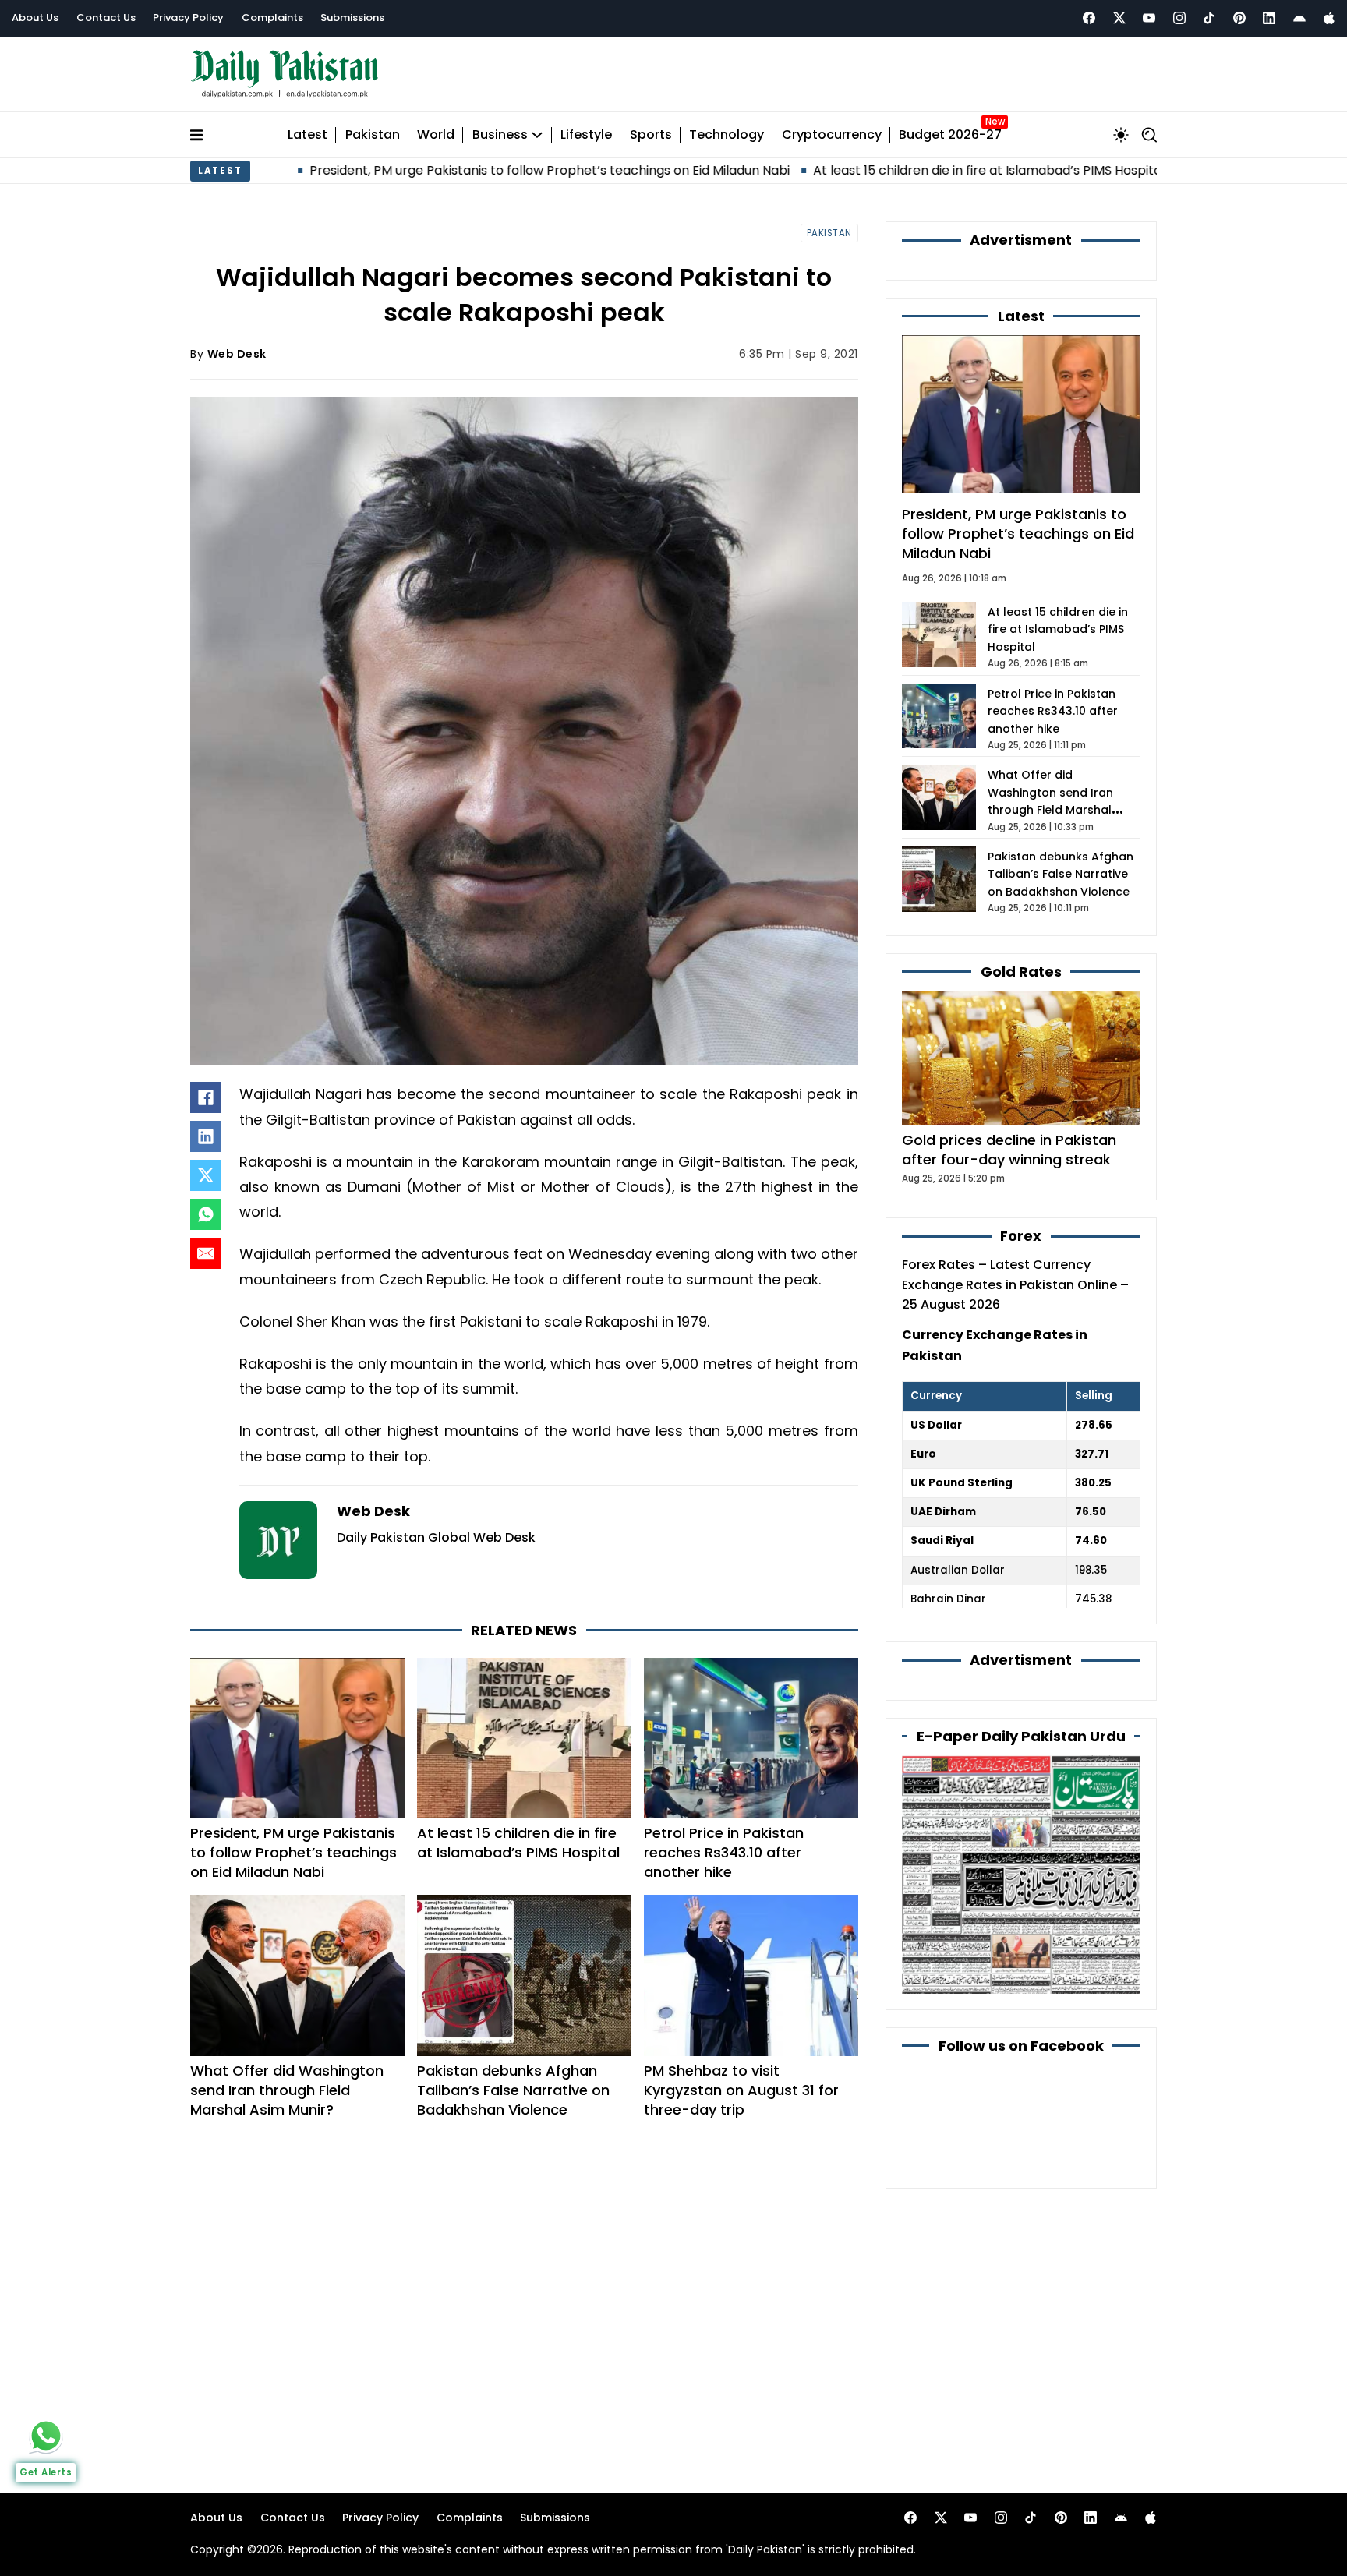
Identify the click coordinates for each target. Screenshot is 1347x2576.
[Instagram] (1179, 18)
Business (500, 135)
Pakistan (373, 135)
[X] (206, 1175)
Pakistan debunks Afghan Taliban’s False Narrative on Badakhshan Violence (513, 2090)
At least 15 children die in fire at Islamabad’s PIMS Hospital (866, 170)
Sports (651, 135)
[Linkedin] (1269, 18)
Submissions (352, 18)
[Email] (206, 1253)
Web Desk (237, 354)
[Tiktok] (1209, 18)
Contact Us (106, 18)
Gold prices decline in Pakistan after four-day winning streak (1009, 1150)
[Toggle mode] (1121, 135)
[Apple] (1329, 18)
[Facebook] (1089, 18)
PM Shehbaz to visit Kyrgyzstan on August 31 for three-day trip (741, 2090)
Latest (308, 135)
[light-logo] (288, 74)
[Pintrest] (1239, 18)
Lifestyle (586, 135)
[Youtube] (1149, 18)
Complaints (272, 18)
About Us (35, 18)
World (436, 135)
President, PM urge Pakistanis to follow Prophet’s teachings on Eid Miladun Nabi (426, 170)
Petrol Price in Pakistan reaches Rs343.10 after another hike (724, 1852)
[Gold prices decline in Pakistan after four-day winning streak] (1021, 1057)
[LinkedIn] (206, 1136)
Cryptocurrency (832, 135)
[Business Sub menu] (537, 135)
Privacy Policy (188, 18)
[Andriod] (1299, 18)
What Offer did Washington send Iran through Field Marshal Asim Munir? (287, 2090)
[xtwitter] (1119, 18)
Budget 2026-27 (950, 135)
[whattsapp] (46, 2436)
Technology (727, 135)
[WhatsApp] (206, 1214)
